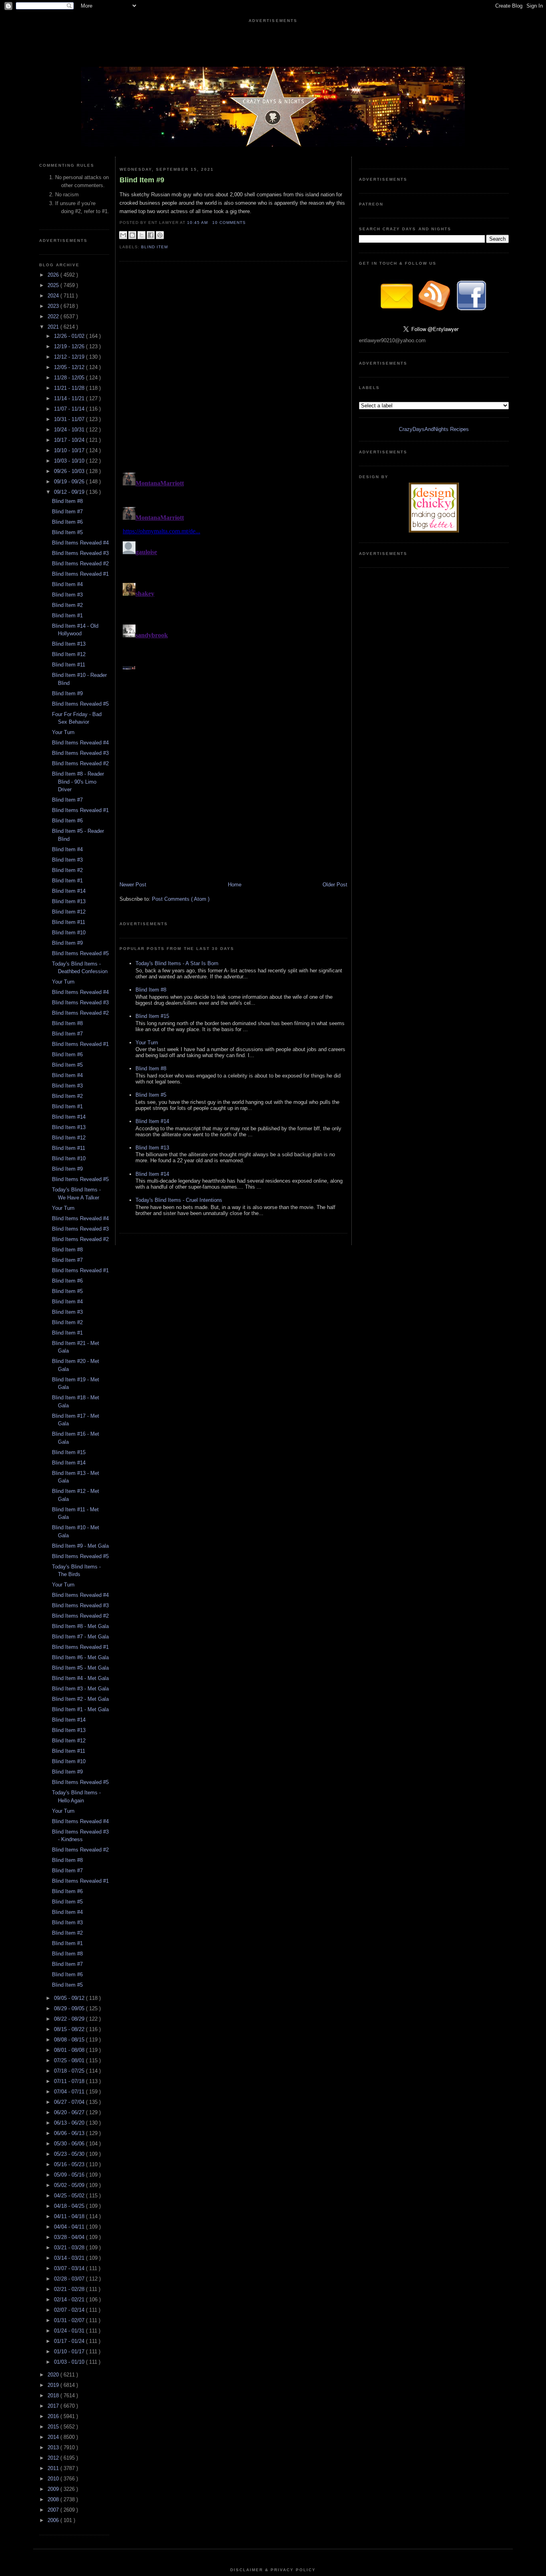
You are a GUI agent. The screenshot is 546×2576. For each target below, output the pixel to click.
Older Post (335, 885)
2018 (54, 2395)
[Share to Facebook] (151, 235)
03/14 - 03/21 (70, 2258)
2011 (54, 2468)
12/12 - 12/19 (70, 357)
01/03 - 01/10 (70, 2362)
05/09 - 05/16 (70, 2175)
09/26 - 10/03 (70, 471)
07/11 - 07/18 (70, 2081)
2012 (54, 2458)
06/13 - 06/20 (70, 2123)
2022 (54, 316)
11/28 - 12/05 (70, 378)
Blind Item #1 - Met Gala (80, 1709)
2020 (54, 2375)
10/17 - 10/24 (70, 440)
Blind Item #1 (67, 616)
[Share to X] (141, 235)
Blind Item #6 (67, 522)
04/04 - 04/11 (70, 2227)
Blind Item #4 (67, 584)
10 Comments (229, 222)
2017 (54, 2406)
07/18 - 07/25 (70, 2071)
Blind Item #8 (67, 501)
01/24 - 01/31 (70, 2331)
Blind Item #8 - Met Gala (80, 1626)
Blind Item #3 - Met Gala (80, 1689)
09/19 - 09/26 (70, 482)
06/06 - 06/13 (70, 2133)
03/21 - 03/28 (70, 2248)
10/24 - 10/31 (70, 430)
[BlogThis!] (132, 235)
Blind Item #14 (69, 891)
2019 (54, 2385)
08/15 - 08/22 (70, 2029)
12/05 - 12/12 (70, 367)
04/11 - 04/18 (70, 2216)
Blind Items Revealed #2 (80, 564)
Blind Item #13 (69, 644)
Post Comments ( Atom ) (181, 899)
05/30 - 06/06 (70, 2144)
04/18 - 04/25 (70, 2206)
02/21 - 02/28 (70, 2289)
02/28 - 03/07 (70, 2279)
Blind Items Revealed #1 (80, 574)
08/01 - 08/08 (70, 2050)
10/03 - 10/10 (70, 461)
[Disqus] (233, 569)
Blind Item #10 (69, 933)
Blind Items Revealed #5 (80, 704)
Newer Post (133, 885)
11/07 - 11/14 (70, 409)
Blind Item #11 (69, 665)
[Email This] (123, 235)
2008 (54, 2499)
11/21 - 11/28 (70, 388)
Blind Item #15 (69, 1452)
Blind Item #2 (67, 605)
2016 (54, 2416)
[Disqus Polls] (233, 369)
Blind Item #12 (69, 654)
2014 (54, 2437)
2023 (54, 306)
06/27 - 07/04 (70, 2102)
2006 (54, 2520)
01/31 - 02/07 (70, 2320)
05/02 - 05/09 (70, 2185)
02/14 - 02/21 (70, 2300)
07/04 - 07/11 (70, 2092)
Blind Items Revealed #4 (80, 543)
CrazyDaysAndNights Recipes (434, 429)
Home (235, 885)
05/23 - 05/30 (70, 2154)
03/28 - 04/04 (70, 2237)
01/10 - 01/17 (70, 2352)
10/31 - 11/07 (70, 419)
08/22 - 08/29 (70, 2019)
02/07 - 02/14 (70, 2310)
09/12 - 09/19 (70, 492)
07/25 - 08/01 (70, 2060)
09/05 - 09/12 (70, 1998)
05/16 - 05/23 (70, 2164)
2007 (54, 2510)
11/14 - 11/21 (70, 398)
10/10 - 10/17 (70, 450)
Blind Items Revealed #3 (80, 553)
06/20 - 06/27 (70, 2112)
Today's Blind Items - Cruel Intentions (179, 1200)
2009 (54, 2489)
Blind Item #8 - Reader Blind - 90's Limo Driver (78, 782)
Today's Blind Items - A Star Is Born (177, 963)
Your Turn (63, 732)
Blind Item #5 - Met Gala (80, 1668)
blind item (154, 247)
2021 (54, 327)
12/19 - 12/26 (70, 346)
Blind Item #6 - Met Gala (80, 1657)
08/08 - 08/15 (70, 2040)
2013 (54, 2447)
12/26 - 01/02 (70, 336)
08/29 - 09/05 (70, 2008)
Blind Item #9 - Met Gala (80, 1546)
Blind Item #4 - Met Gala (80, 1678)
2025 (54, 285)
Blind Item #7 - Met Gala (80, 1637)
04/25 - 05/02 (70, 2196)
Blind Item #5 (67, 532)
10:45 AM (198, 222)
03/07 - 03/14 (70, 2268)
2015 (54, 2427)
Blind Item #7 (67, 512)
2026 (54, 275)
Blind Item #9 (67, 693)
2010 (54, 2479)
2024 (54, 296)
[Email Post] (248, 222)
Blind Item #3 (67, 595)
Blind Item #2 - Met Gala (80, 1699)
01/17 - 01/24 (70, 2341)
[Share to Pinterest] (160, 235)
